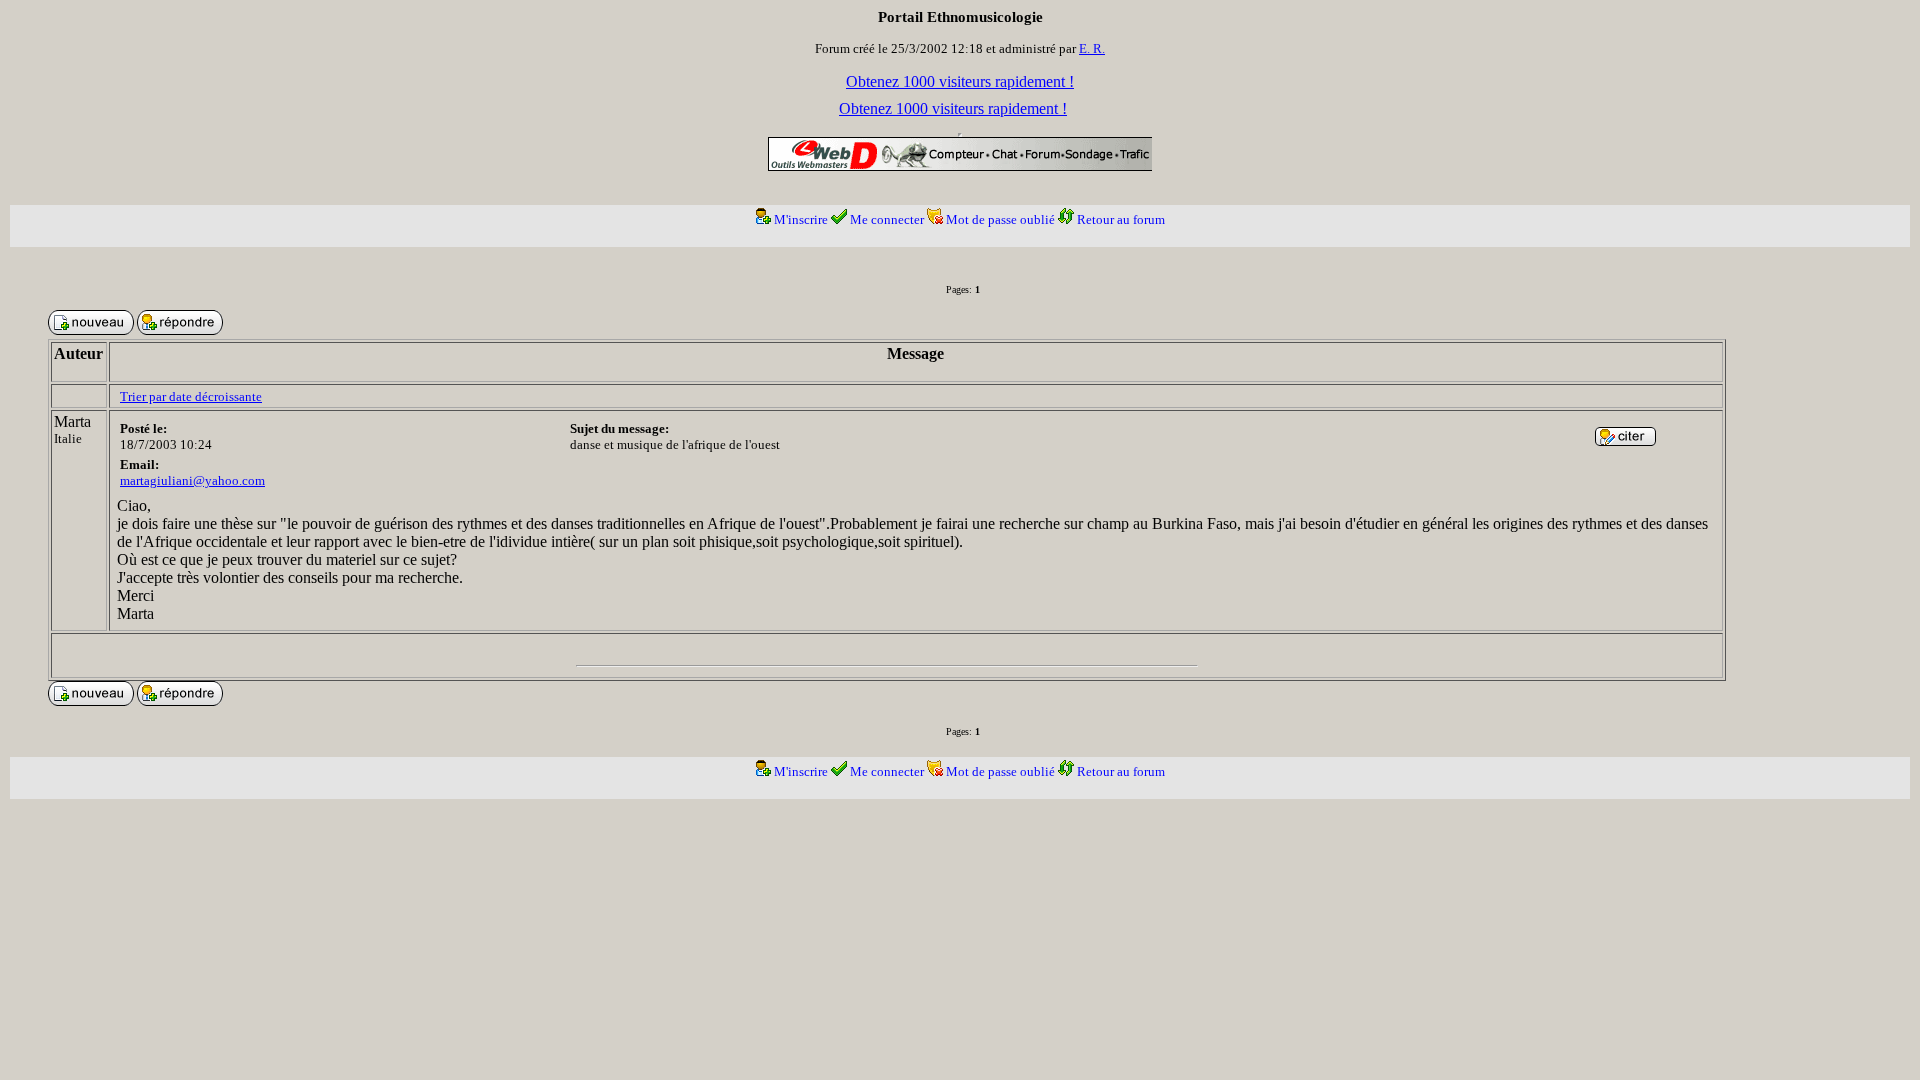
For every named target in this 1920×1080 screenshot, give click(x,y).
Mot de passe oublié (1000, 219)
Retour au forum (1121, 219)
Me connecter (887, 219)
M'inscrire (801, 219)
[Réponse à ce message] (1625, 440)
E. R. (1092, 48)
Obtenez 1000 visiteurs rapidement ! (960, 81)
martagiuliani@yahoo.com (192, 480)
